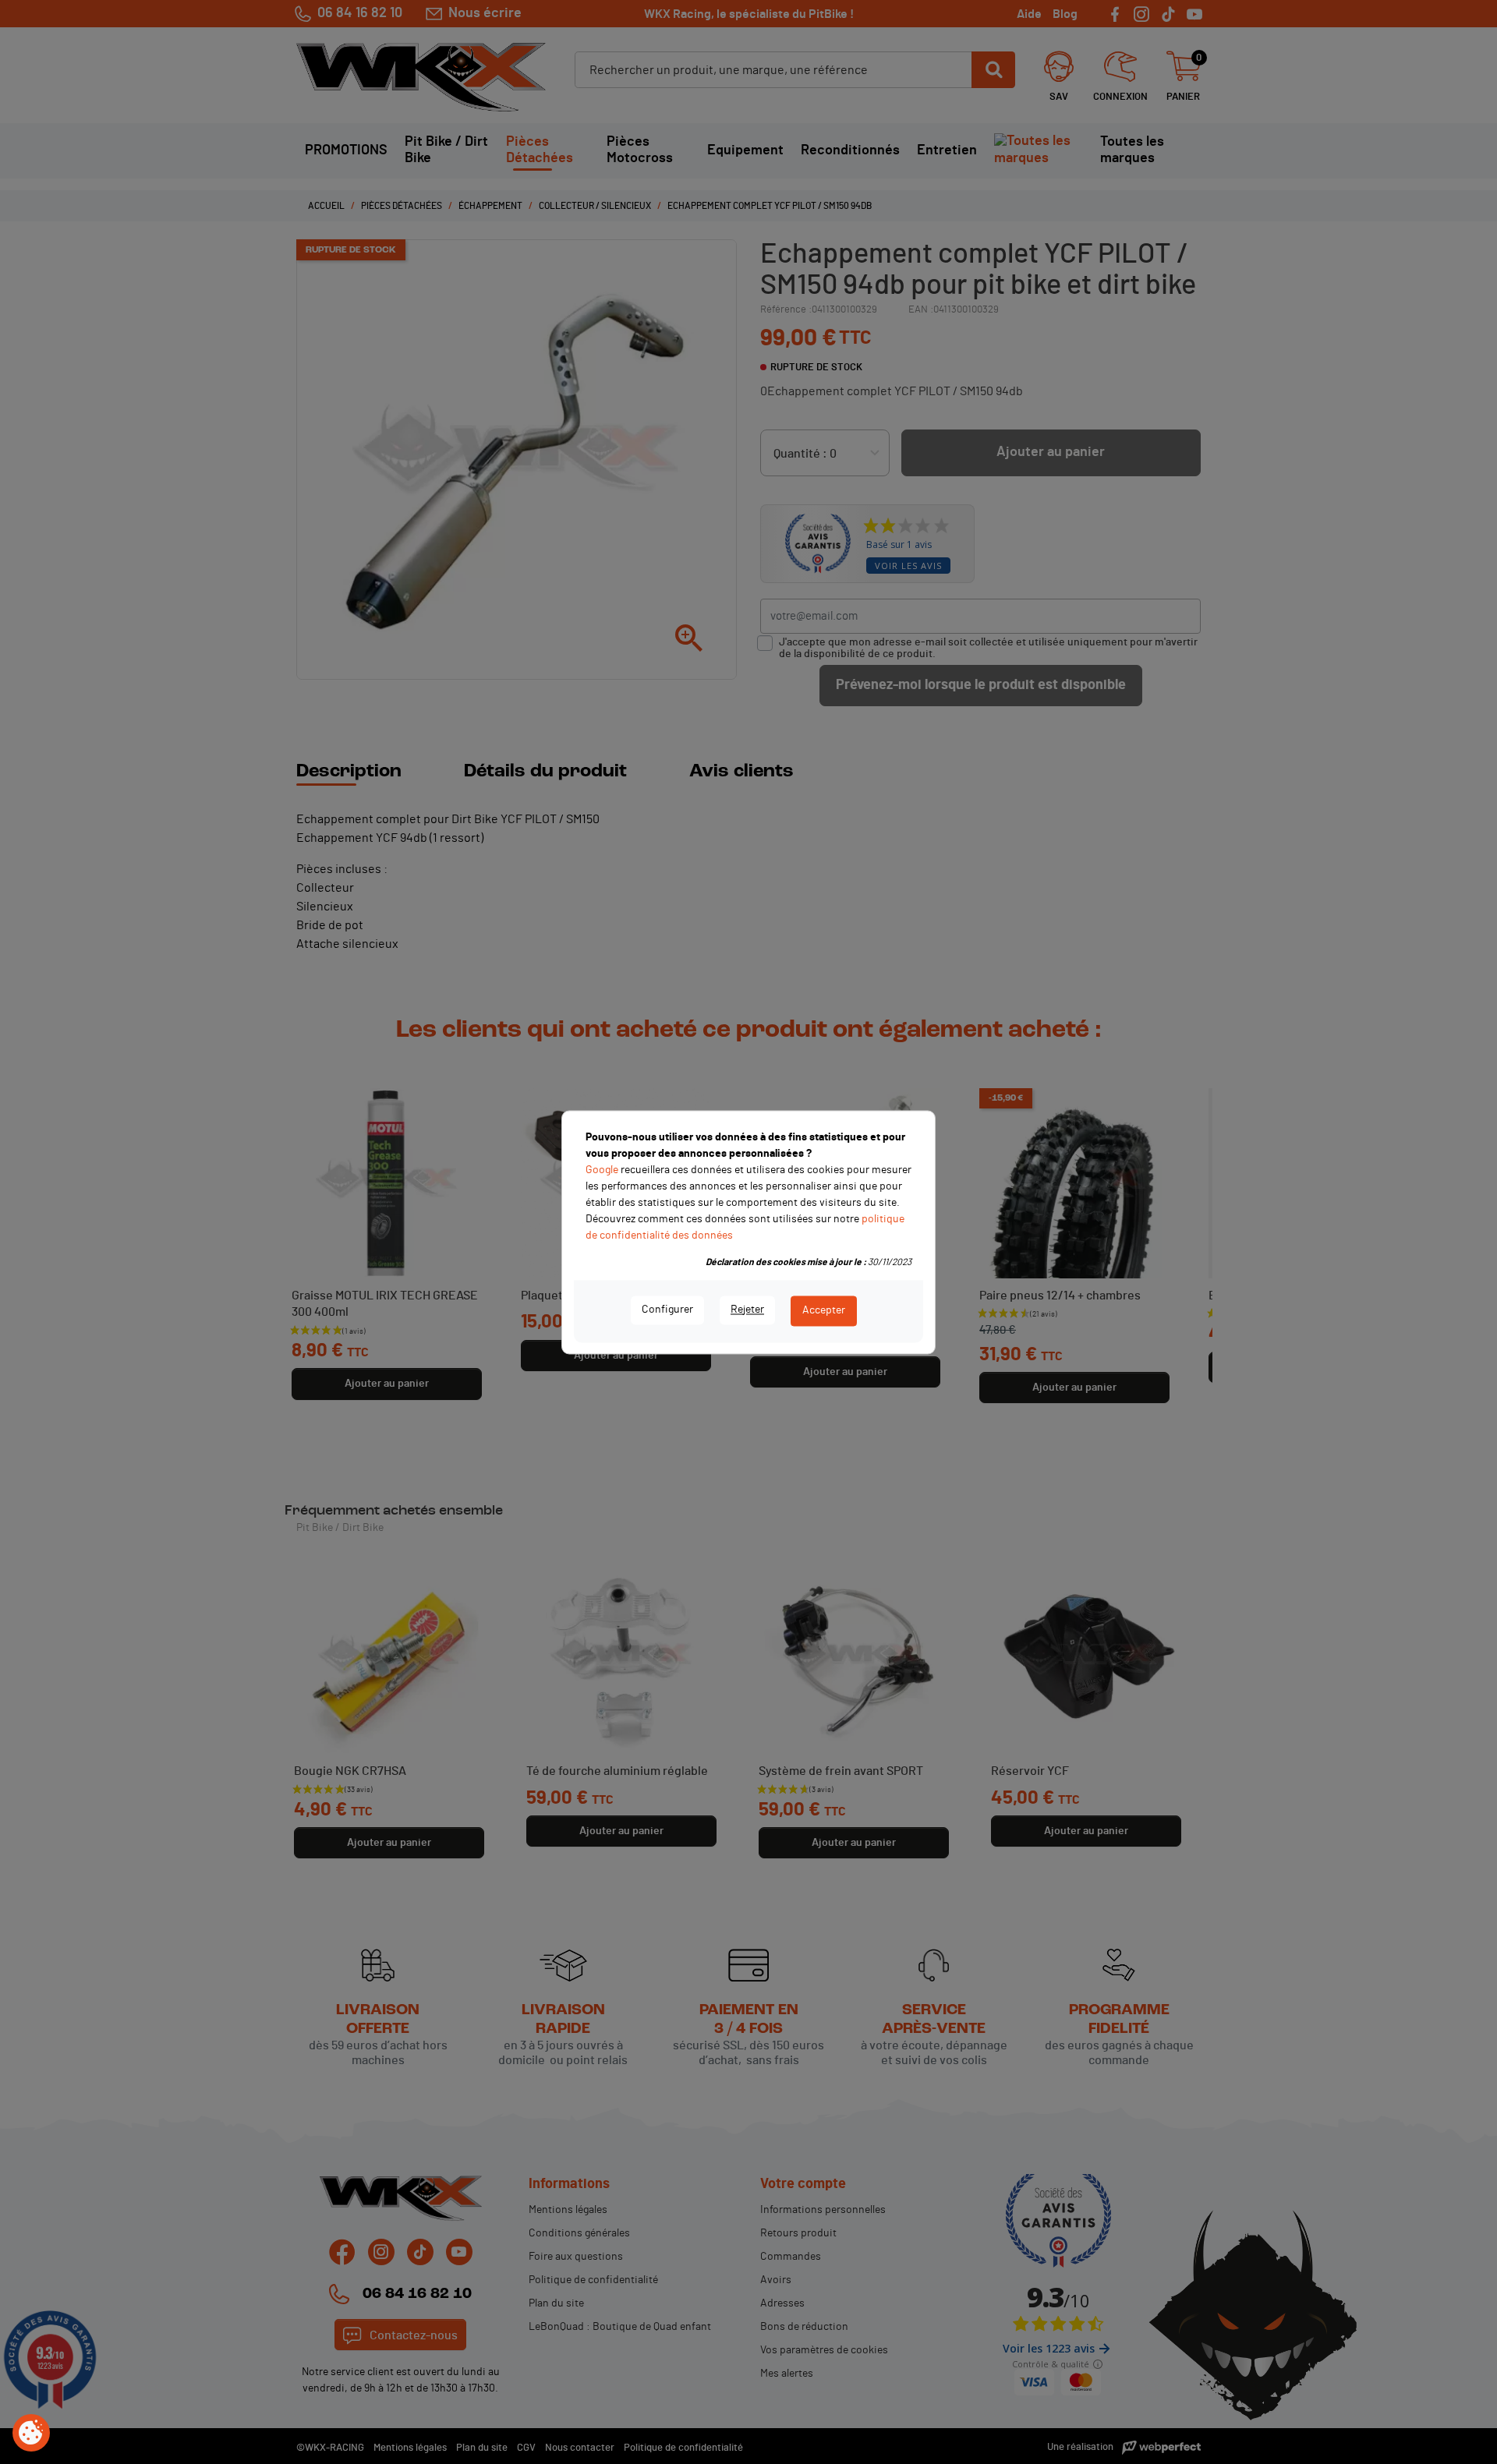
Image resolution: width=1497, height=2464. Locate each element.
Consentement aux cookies (31, 2434)
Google (602, 1170)
